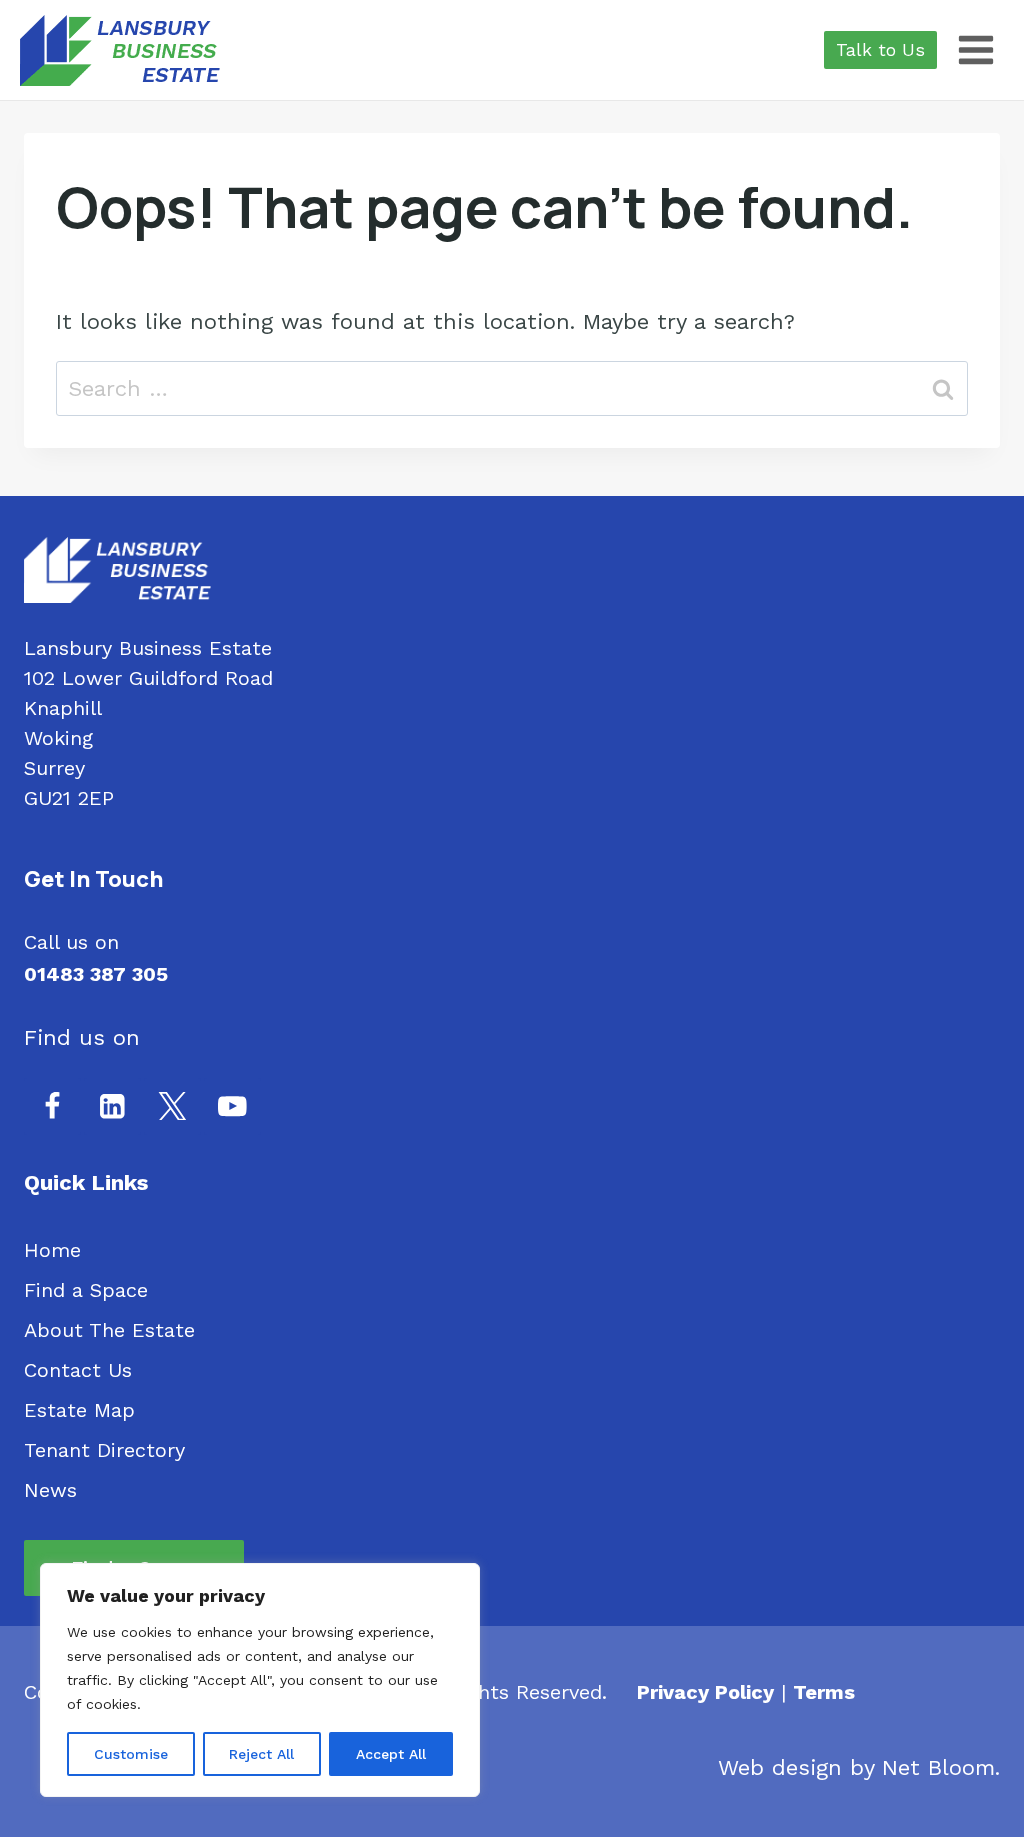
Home (52, 1250)
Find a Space (86, 1290)
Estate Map (79, 1410)
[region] (260, 1680)
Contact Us (78, 1370)
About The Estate (109, 1330)
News (50, 1490)
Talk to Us (880, 50)
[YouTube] (232, 1106)
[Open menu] (975, 49)
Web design (780, 1767)
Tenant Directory (104, 1450)
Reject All (261, 1754)
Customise (131, 1754)
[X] (172, 1106)
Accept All (391, 1754)
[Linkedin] (112, 1106)
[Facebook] (52, 1106)
